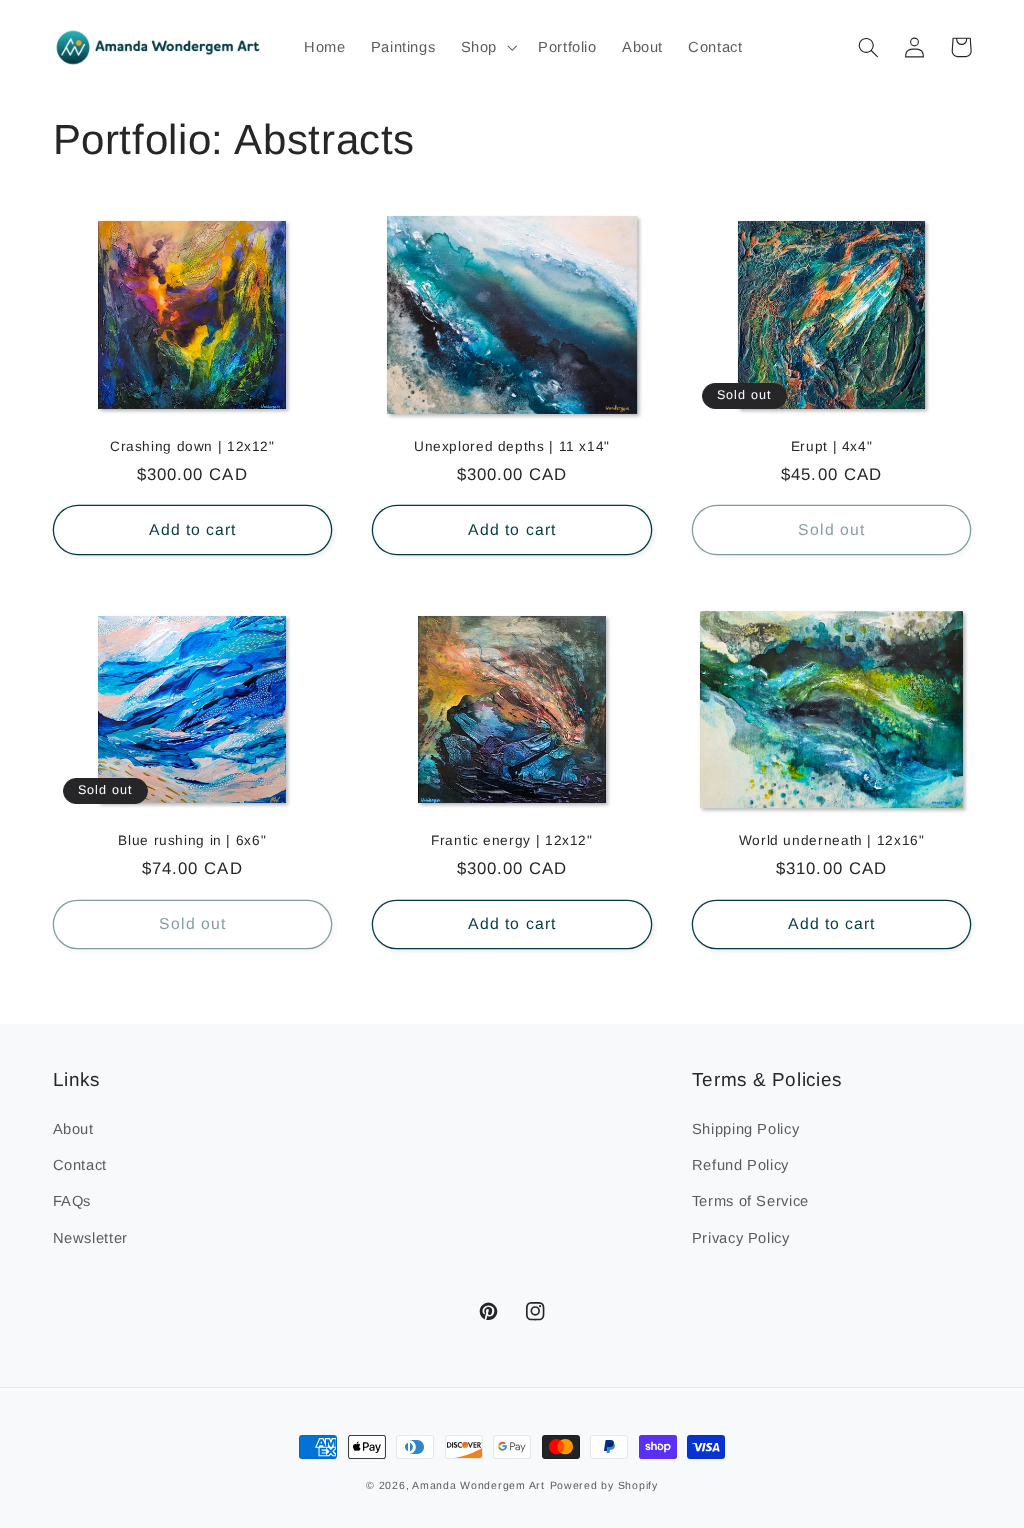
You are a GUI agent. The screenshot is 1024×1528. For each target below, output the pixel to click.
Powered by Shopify (604, 1485)
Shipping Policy (745, 1129)
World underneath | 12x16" (832, 840)
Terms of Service (750, 1201)
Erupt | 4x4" (832, 446)
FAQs (72, 1201)
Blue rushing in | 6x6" (192, 840)
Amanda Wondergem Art (478, 1485)
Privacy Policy (741, 1238)
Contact (80, 1165)
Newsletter (90, 1238)
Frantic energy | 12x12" (512, 840)
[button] (486, 47)
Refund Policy (740, 1165)
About (73, 1129)
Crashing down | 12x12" (192, 446)
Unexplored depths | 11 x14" (512, 446)
